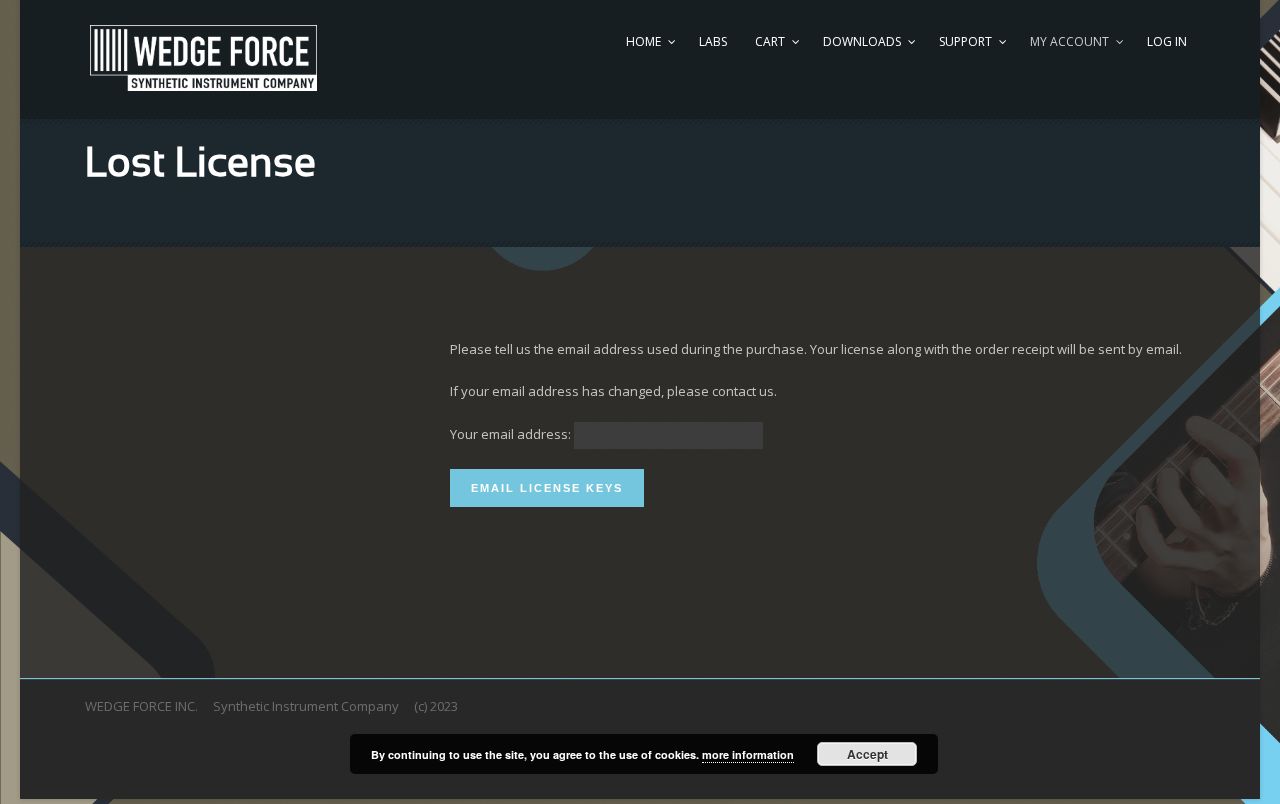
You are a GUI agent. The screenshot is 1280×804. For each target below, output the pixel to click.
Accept (867, 754)
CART (770, 41)
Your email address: (510, 434)
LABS (713, 41)
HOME (643, 41)
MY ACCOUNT (1069, 41)
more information (748, 754)
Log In (1167, 41)
